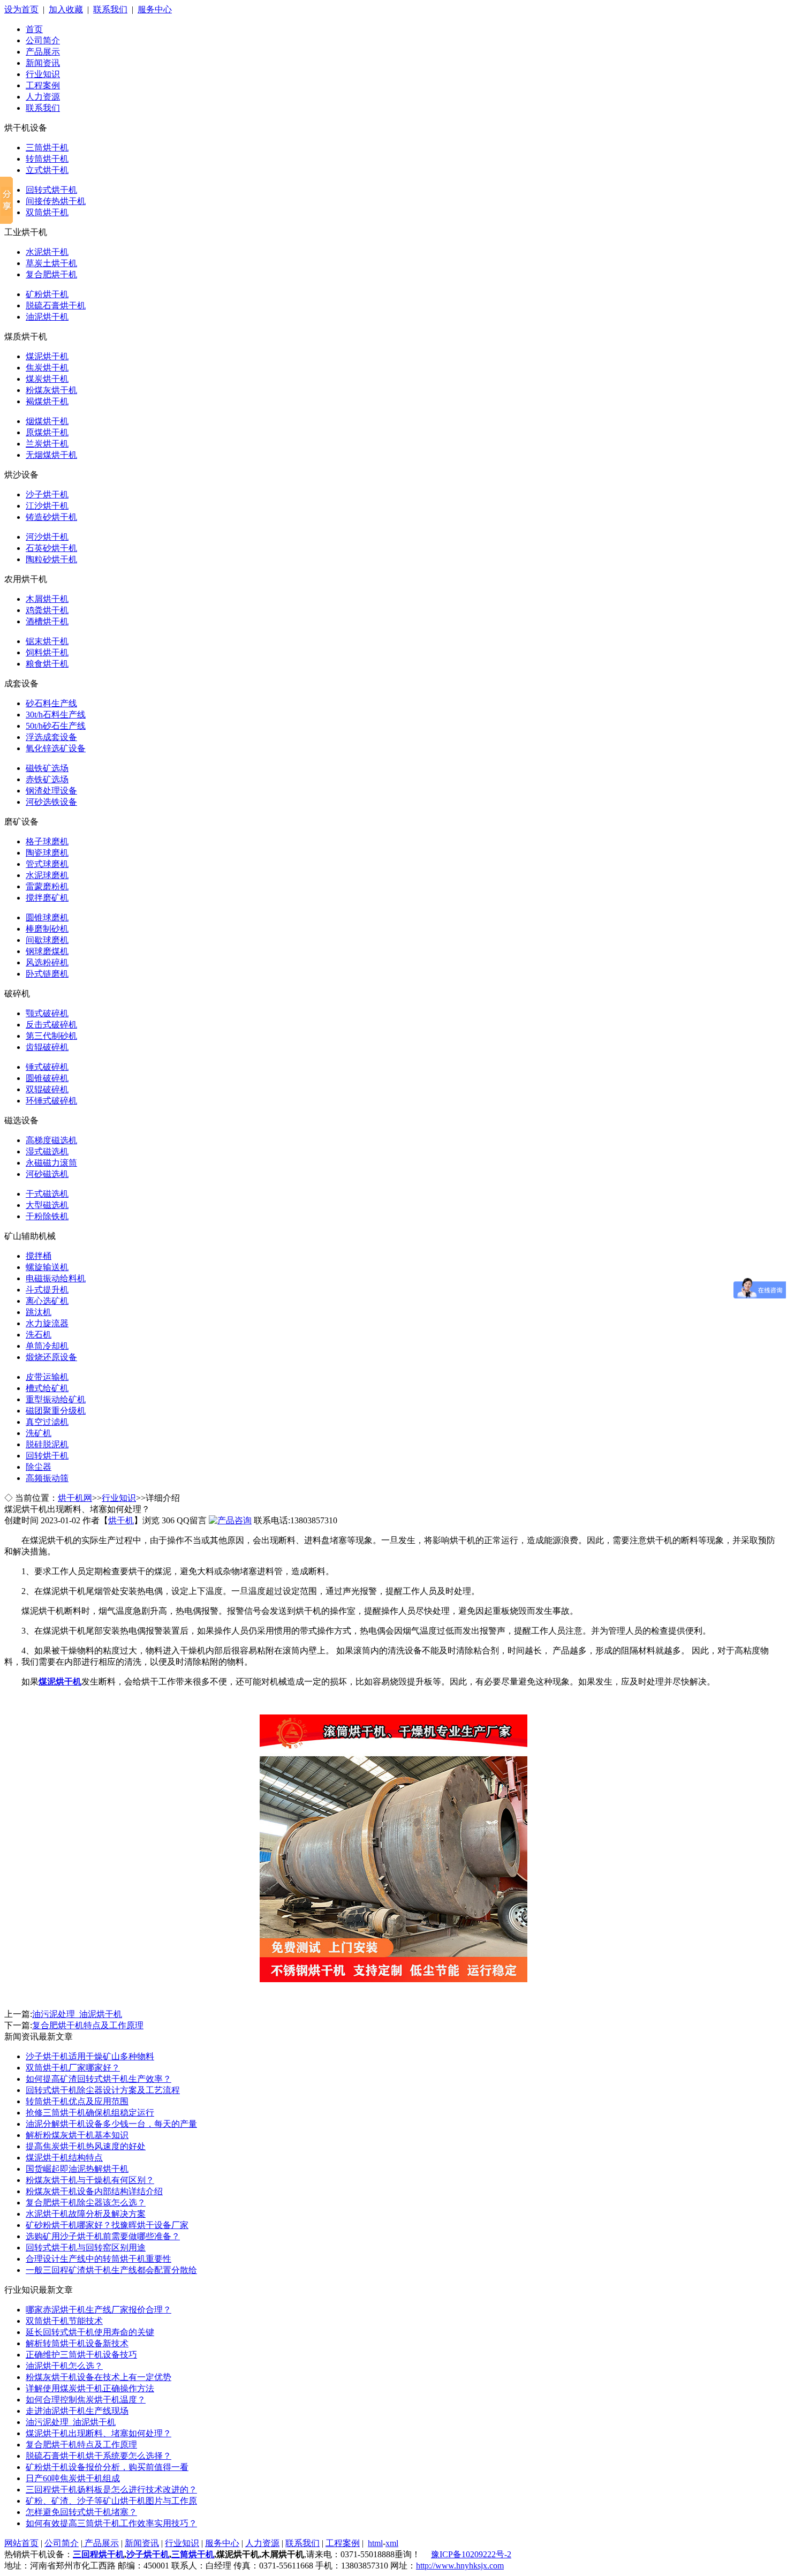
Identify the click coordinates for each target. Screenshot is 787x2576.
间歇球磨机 (47, 940)
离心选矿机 (47, 1301)
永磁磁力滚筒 (51, 1163)
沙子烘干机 (47, 494)
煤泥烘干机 (47, 356)
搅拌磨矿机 (47, 898)
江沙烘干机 (47, 506)
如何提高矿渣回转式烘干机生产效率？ (99, 2079)
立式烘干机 (47, 170)
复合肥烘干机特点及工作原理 (88, 2025)
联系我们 (110, 9)
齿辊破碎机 (47, 1047)
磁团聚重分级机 (56, 1411)
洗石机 (39, 1335)
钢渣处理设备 (51, 791)
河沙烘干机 (47, 537)
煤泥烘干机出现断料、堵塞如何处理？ (99, 2433)
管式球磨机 (47, 864)
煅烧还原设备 (51, 1357)
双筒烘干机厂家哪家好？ (73, 2068)
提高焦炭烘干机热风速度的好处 (86, 2146)
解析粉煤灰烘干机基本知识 (77, 2135)
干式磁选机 (47, 1194)
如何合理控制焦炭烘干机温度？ (86, 2400)
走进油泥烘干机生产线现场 (77, 2411)
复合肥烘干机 (51, 274)
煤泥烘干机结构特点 (64, 2158)
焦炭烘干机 (47, 368)
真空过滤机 (47, 1422)
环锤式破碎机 (51, 1101)
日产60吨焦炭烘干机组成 (73, 2478)
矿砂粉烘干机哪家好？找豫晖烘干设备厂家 (107, 2225)
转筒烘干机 (47, 159)
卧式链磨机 (47, 974)
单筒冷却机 (47, 1346)
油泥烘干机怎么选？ (64, 2366)
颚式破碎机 (47, 1013)
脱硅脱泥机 (47, 1444)
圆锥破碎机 (47, 1078)
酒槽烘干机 (47, 621)
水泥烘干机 (47, 252)
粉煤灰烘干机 (51, 390)
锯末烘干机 (47, 641)
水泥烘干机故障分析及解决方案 (86, 2214)
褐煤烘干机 (47, 401)
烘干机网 (75, 1498)
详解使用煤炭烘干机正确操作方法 (90, 2388)
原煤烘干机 (47, 432)
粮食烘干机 (47, 664)
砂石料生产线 (51, 703)
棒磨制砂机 (47, 929)
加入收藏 (66, 9)
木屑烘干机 (47, 599)
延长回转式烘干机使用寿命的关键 (90, 2332)
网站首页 (21, 2543)
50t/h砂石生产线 (56, 726)
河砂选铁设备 (51, 802)
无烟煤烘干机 (51, 455)
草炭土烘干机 (51, 263)
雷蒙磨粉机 (47, 886)
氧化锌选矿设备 (56, 748)
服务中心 (155, 9)
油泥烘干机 (47, 317)
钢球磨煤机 (47, 951)
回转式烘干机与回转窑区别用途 (86, 2248)
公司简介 (43, 40)
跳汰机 (39, 1312)
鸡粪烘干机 (47, 610)
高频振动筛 (47, 1478)
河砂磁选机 (47, 1174)
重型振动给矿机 (56, 1399)
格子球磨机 (47, 841)
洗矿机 (39, 1433)
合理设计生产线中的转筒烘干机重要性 (99, 2259)
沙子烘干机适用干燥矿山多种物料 (90, 2056)
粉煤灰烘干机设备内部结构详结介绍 (94, 2191)
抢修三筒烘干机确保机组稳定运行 (90, 2113)
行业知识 (43, 74)
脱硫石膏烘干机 (56, 305)
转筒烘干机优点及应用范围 (77, 2101)
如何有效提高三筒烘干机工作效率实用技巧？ (111, 2523)
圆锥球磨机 (47, 917)
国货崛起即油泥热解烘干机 (77, 2169)
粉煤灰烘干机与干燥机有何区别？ (90, 2180)
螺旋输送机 (47, 1267)
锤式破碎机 (47, 1067)
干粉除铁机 (47, 1216)
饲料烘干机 (47, 652)
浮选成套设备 (51, 737)
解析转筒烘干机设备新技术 (77, 2343)
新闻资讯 (43, 63)
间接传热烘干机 (56, 201)
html (375, 2543)
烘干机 (121, 1520)
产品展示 (43, 52)
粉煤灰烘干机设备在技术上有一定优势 (99, 2377)
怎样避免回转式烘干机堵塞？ (81, 2512)
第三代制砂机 (51, 1036)
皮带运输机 (47, 1377)
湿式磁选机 (47, 1151)
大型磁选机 (47, 1205)
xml (392, 2543)
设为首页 (21, 9)
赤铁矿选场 (47, 779)
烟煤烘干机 (47, 421)
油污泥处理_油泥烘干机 (77, 2014)
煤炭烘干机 (47, 379)
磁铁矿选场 (47, 768)
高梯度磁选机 (51, 1140)
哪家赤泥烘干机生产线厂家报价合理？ (99, 2310)
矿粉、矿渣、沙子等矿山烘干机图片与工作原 (111, 2501)
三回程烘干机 (99, 2554)
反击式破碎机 (51, 1025)
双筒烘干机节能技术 (64, 2321)
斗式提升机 (47, 1290)
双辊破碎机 (47, 1089)
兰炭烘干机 (47, 444)
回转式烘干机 (51, 190)
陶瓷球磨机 (47, 853)
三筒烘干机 (47, 148)
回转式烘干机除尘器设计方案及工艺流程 (103, 2090)
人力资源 (43, 97)
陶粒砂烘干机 (51, 559)
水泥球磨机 (47, 875)
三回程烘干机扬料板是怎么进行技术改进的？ (111, 2490)
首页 (34, 29)
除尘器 (39, 1467)
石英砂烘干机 (51, 548)
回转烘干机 (47, 1456)
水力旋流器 (47, 1323)
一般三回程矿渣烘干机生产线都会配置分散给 (111, 2270)
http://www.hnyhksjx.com (460, 2566)
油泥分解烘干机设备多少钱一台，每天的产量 (111, 2124)
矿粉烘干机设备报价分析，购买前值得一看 (107, 2467)
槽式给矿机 (47, 1388)
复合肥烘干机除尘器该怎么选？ (86, 2203)
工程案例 (43, 85)
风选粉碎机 (47, 962)
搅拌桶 (39, 1256)
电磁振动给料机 (56, 1278)
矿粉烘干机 (47, 294)
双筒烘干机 (47, 212)
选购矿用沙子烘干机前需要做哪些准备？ (103, 2236)
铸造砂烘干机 (51, 517)
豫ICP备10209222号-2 (471, 2554)
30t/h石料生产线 (56, 715)
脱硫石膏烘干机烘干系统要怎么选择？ (99, 2456)
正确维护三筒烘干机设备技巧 (81, 2355)
